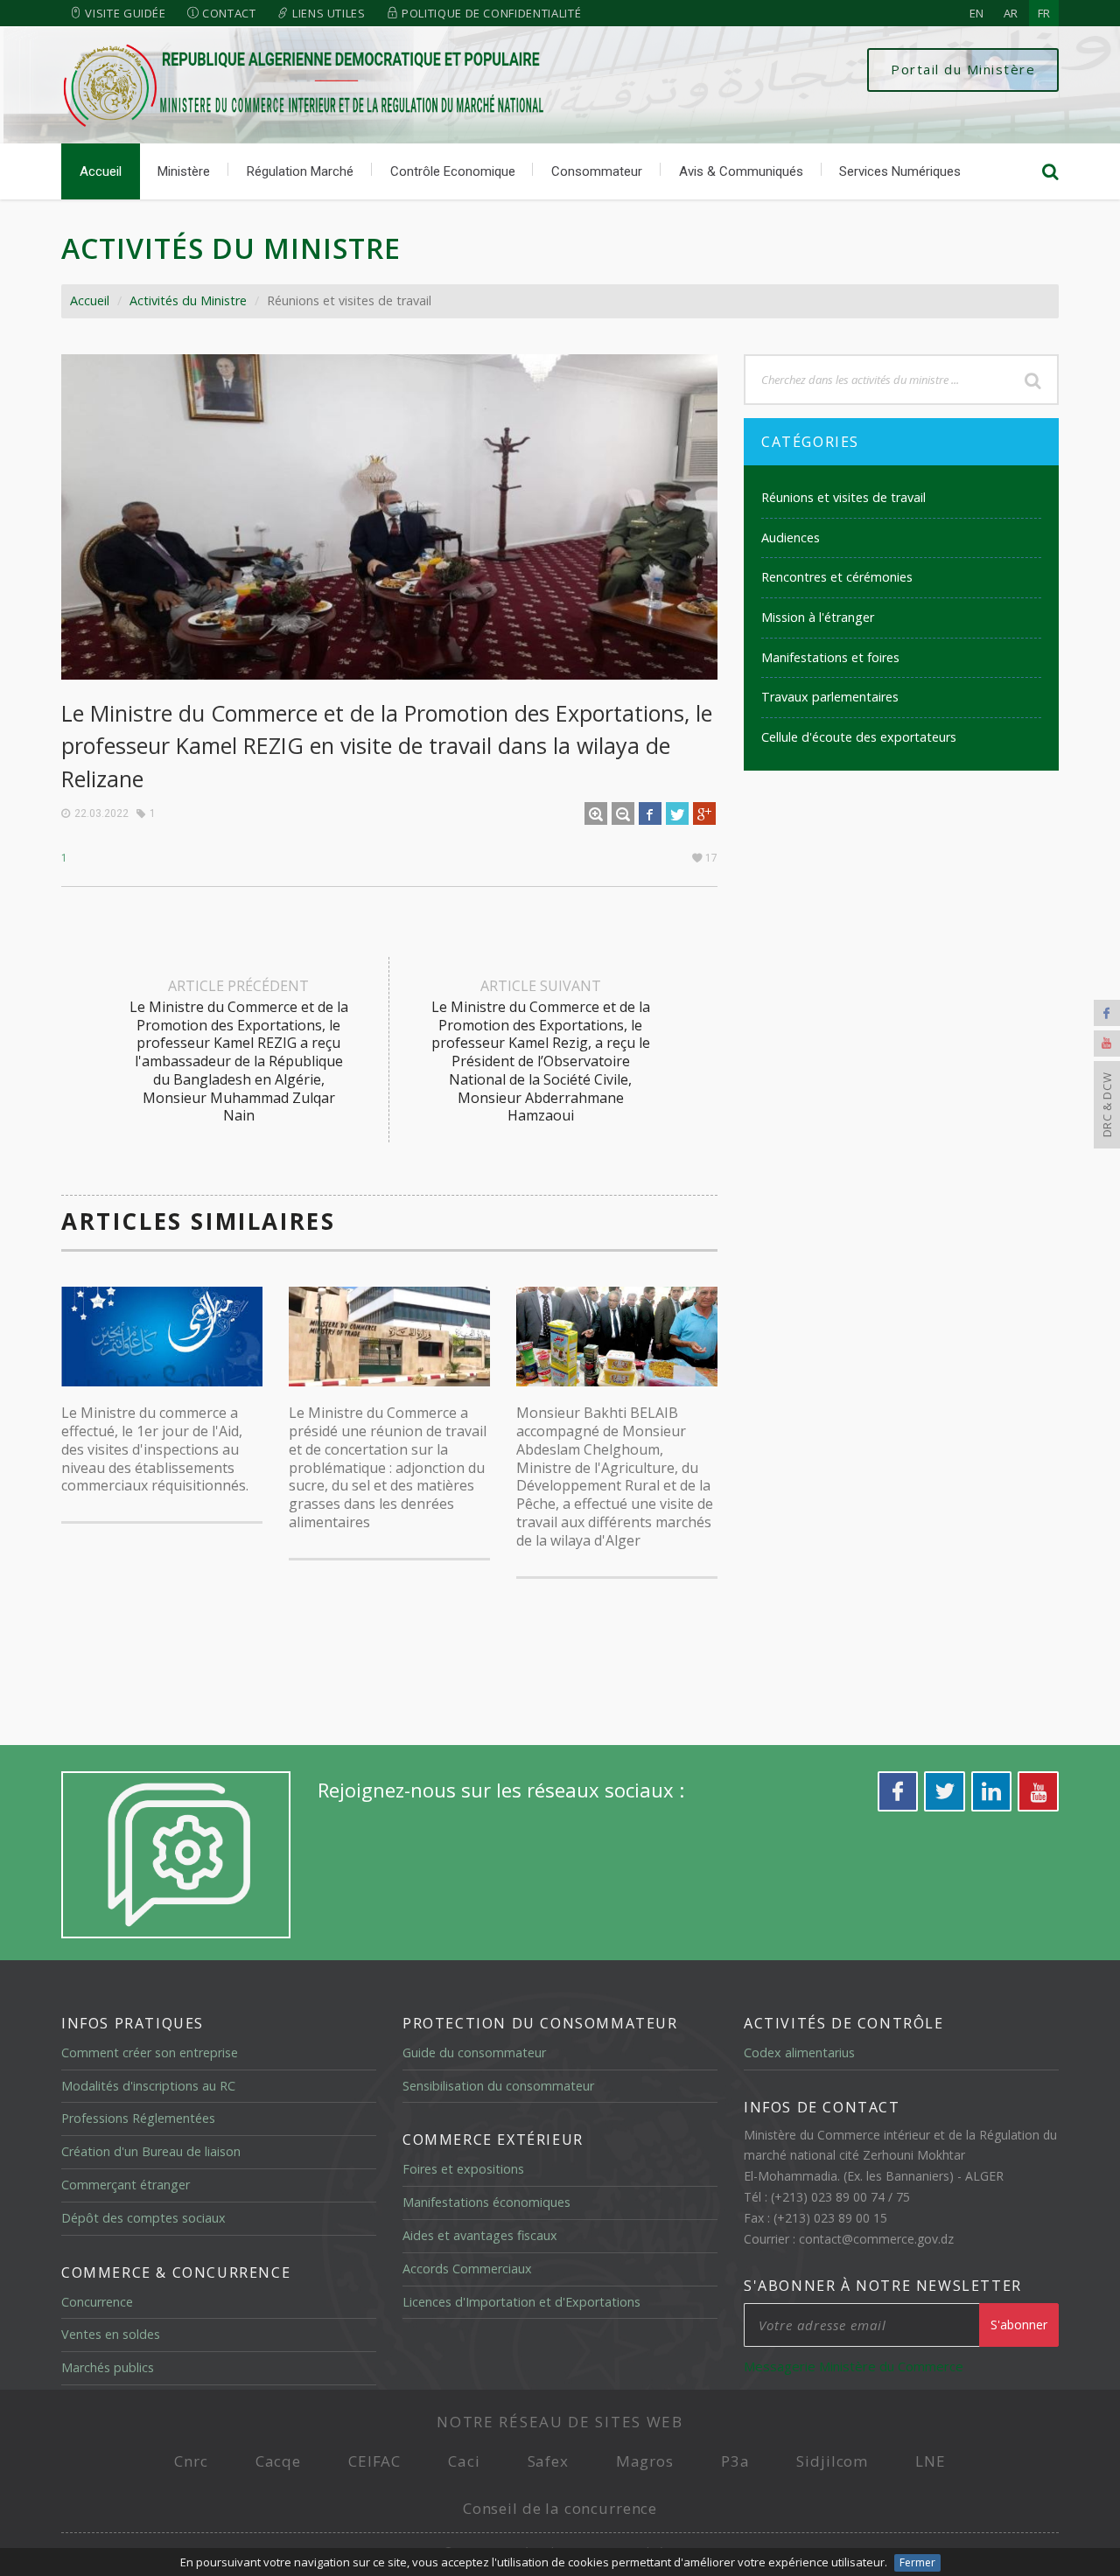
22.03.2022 (101, 813)
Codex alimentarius (799, 2052)
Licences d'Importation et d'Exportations (521, 2302)
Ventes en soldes (111, 2334)
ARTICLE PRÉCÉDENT (239, 1051)
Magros (645, 2461)
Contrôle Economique (453, 171)
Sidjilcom (832, 2461)
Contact (227, 13)
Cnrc (191, 2461)
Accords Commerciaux (467, 2269)
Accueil (101, 171)
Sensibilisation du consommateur (498, 2086)
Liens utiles (327, 13)
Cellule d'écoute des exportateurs (859, 737)
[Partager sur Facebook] (650, 813)
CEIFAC (374, 2461)
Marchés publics (108, 2367)
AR (1011, 13)
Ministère (184, 171)
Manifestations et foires (830, 657)
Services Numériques (900, 171)
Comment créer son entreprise (150, 2052)
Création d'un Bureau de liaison (151, 2151)
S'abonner (1019, 2325)
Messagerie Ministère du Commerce (854, 2366)
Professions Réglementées (138, 2118)
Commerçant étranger (126, 2185)
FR (1044, 13)
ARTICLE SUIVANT (541, 1051)
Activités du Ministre (188, 300)
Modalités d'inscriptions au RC (148, 2086)
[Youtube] (1107, 1044)
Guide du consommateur (474, 2052)
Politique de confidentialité (490, 13)
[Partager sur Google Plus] (704, 813)
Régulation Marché (300, 171)
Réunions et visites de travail (843, 497)
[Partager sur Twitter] (677, 813)
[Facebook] (1107, 1013)
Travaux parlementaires (830, 697)
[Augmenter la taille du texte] (596, 813)
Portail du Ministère (963, 69)
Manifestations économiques (486, 2202)
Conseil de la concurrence (560, 2508)
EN (976, 13)
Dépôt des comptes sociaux (143, 2218)
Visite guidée (124, 13)
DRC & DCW (1107, 1105)
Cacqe (278, 2461)
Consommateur (597, 171)
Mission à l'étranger (818, 617)
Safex (548, 2461)
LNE (931, 2461)
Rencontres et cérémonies (837, 577)
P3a (735, 2461)
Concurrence (97, 2302)
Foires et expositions (463, 2169)
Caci (464, 2461)
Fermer (917, 2562)
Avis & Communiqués (741, 171)
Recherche (1032, 380)
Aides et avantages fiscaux (480, 2235)
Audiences (791, 538)
